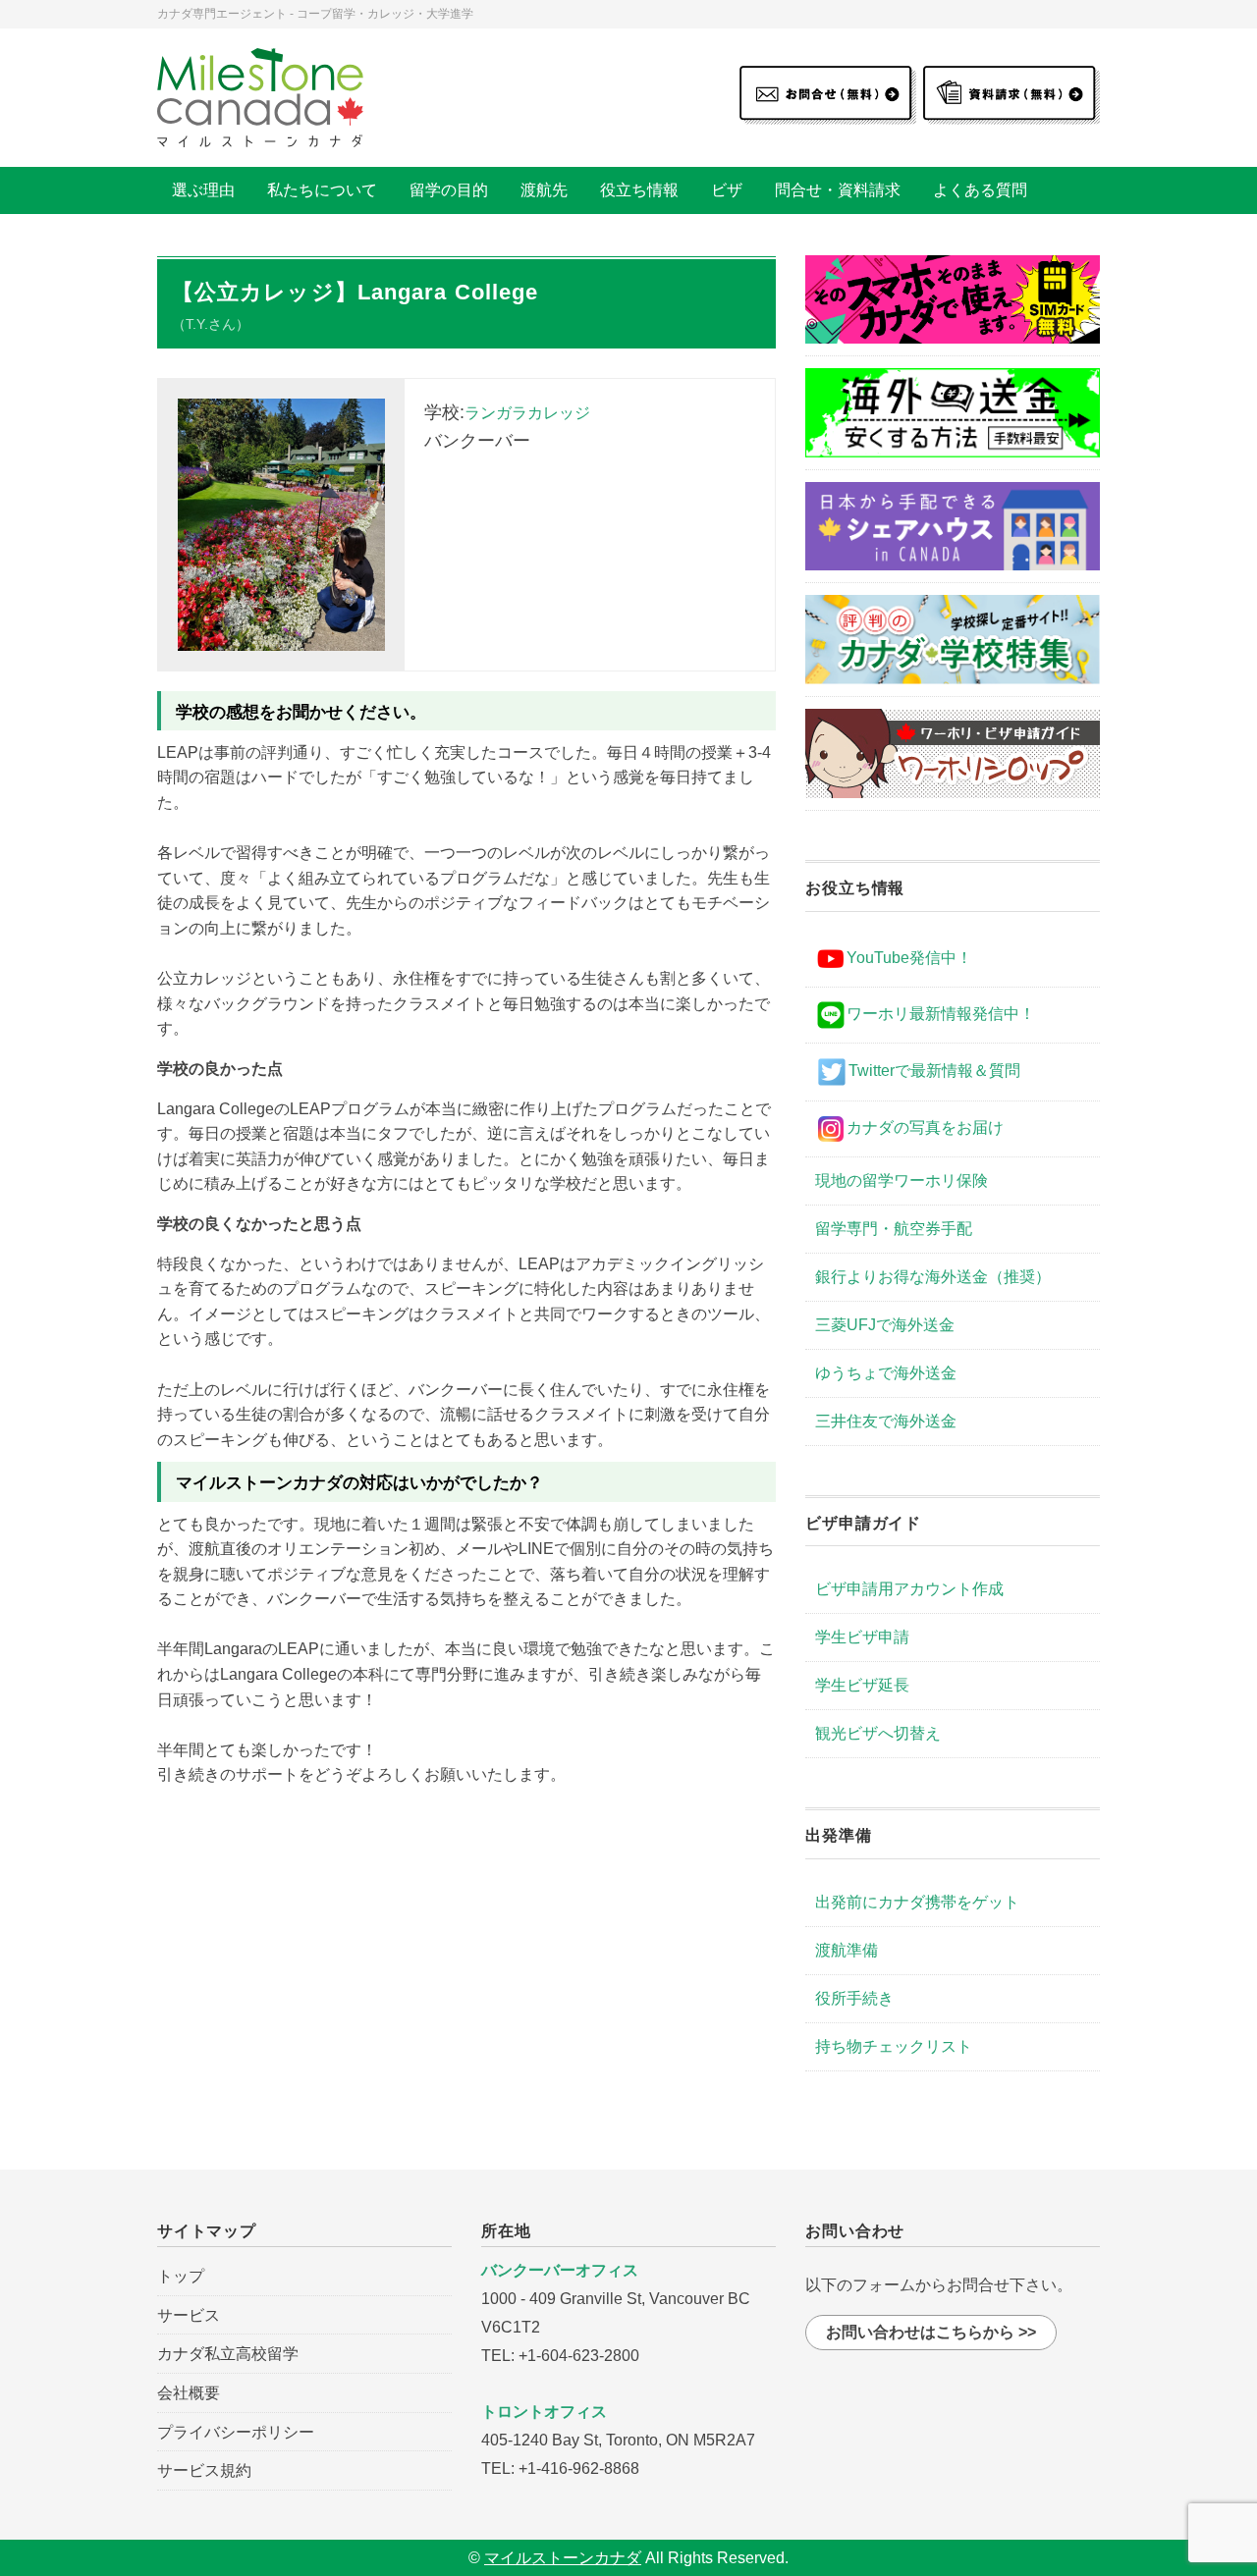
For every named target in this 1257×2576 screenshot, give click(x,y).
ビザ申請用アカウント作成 (909, 1589)
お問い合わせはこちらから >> (931, 2332)
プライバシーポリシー (236, 2432)
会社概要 (189, 2393)
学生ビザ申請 (862, 1637)
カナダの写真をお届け (925, 1127)
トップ (181, 2276)
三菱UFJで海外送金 (885, 1325)
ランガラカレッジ (527, 413)
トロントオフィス (544, 2412)
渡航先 (544, 190)
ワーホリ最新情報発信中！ (941, 1014)
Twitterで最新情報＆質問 (934, 1071)
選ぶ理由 (203, 190)
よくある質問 (980, 190)
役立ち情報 (639, 190)
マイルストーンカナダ (563, 2558)
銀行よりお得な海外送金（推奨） (933, 1277)
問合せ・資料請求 (838, 190)
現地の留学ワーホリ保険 (902, 1181)
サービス (189, 2315)
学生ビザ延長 (862, 1685)
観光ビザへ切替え (878, 1733)
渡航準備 (847, 1950)
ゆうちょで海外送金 (886, 1373)
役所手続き (854, 1998)
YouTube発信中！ (909, 958)
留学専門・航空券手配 (894, 1229)
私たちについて (322, 190)
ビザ (727, 190)
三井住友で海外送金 (886, 1421)
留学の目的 (449, 190)
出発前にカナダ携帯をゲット (917, 1902)
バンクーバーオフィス (560, 2270)
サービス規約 (204, 2470)
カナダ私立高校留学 (228, 2354)
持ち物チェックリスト (894, 2046)
